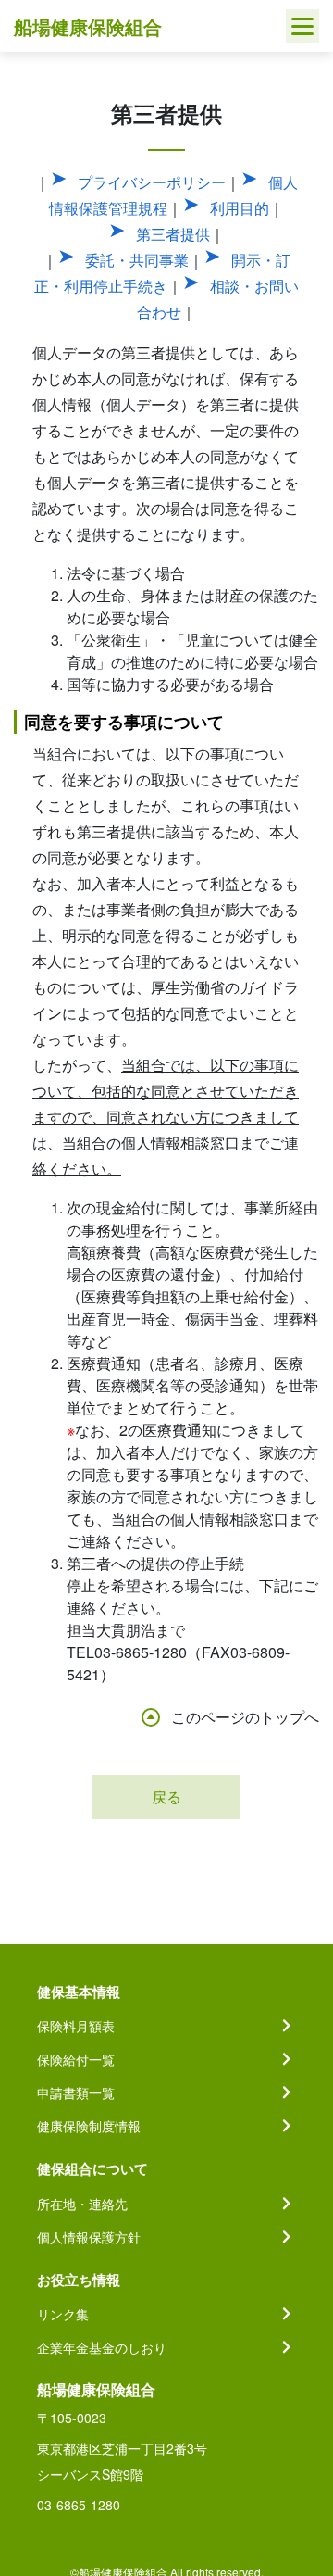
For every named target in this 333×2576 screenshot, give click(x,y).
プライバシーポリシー (152, 182)
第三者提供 (173, 234)
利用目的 (240, 208)
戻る (166, 1797)
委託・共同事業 (137, 260)
